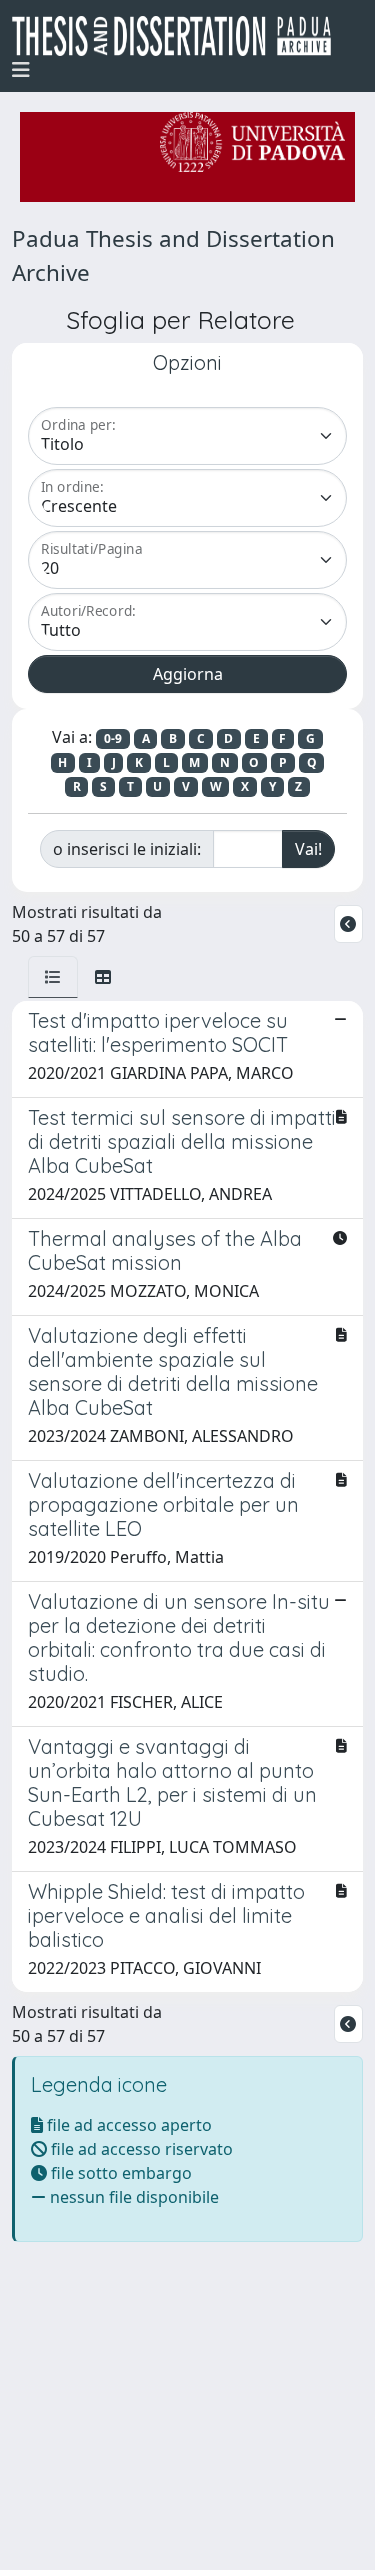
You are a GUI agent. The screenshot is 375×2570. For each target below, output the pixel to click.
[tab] (53, 977)
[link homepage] (179, 36)
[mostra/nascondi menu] (21, 70)
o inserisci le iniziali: (127, 849)
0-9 (113, 738)
